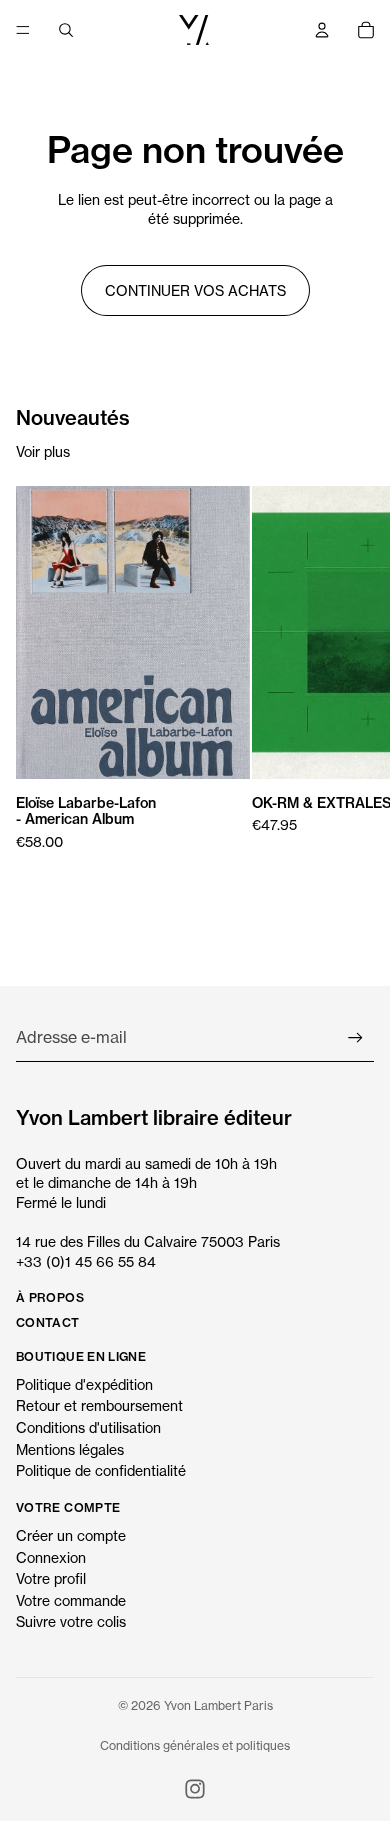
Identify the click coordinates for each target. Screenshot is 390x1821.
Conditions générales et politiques (195, 1745)
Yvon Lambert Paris (218, 1705)
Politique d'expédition (84, 1384)
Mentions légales (70, 1449)
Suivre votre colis (71, 1621)
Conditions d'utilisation (88, 1427)
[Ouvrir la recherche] (66, 30)
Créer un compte (71, 1535)
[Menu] (23, 30)
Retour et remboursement (99, 1405)
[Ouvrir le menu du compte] (322, 30)
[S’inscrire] (355, 1037)
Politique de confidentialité (101, 1470)
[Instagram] (195, 1789)
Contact (48, 1322)
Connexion (51, 1557)
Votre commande (71, 1600)
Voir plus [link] (43, 451)
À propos (50, 1297)
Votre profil (51, 1578)
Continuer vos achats (195, 290)
